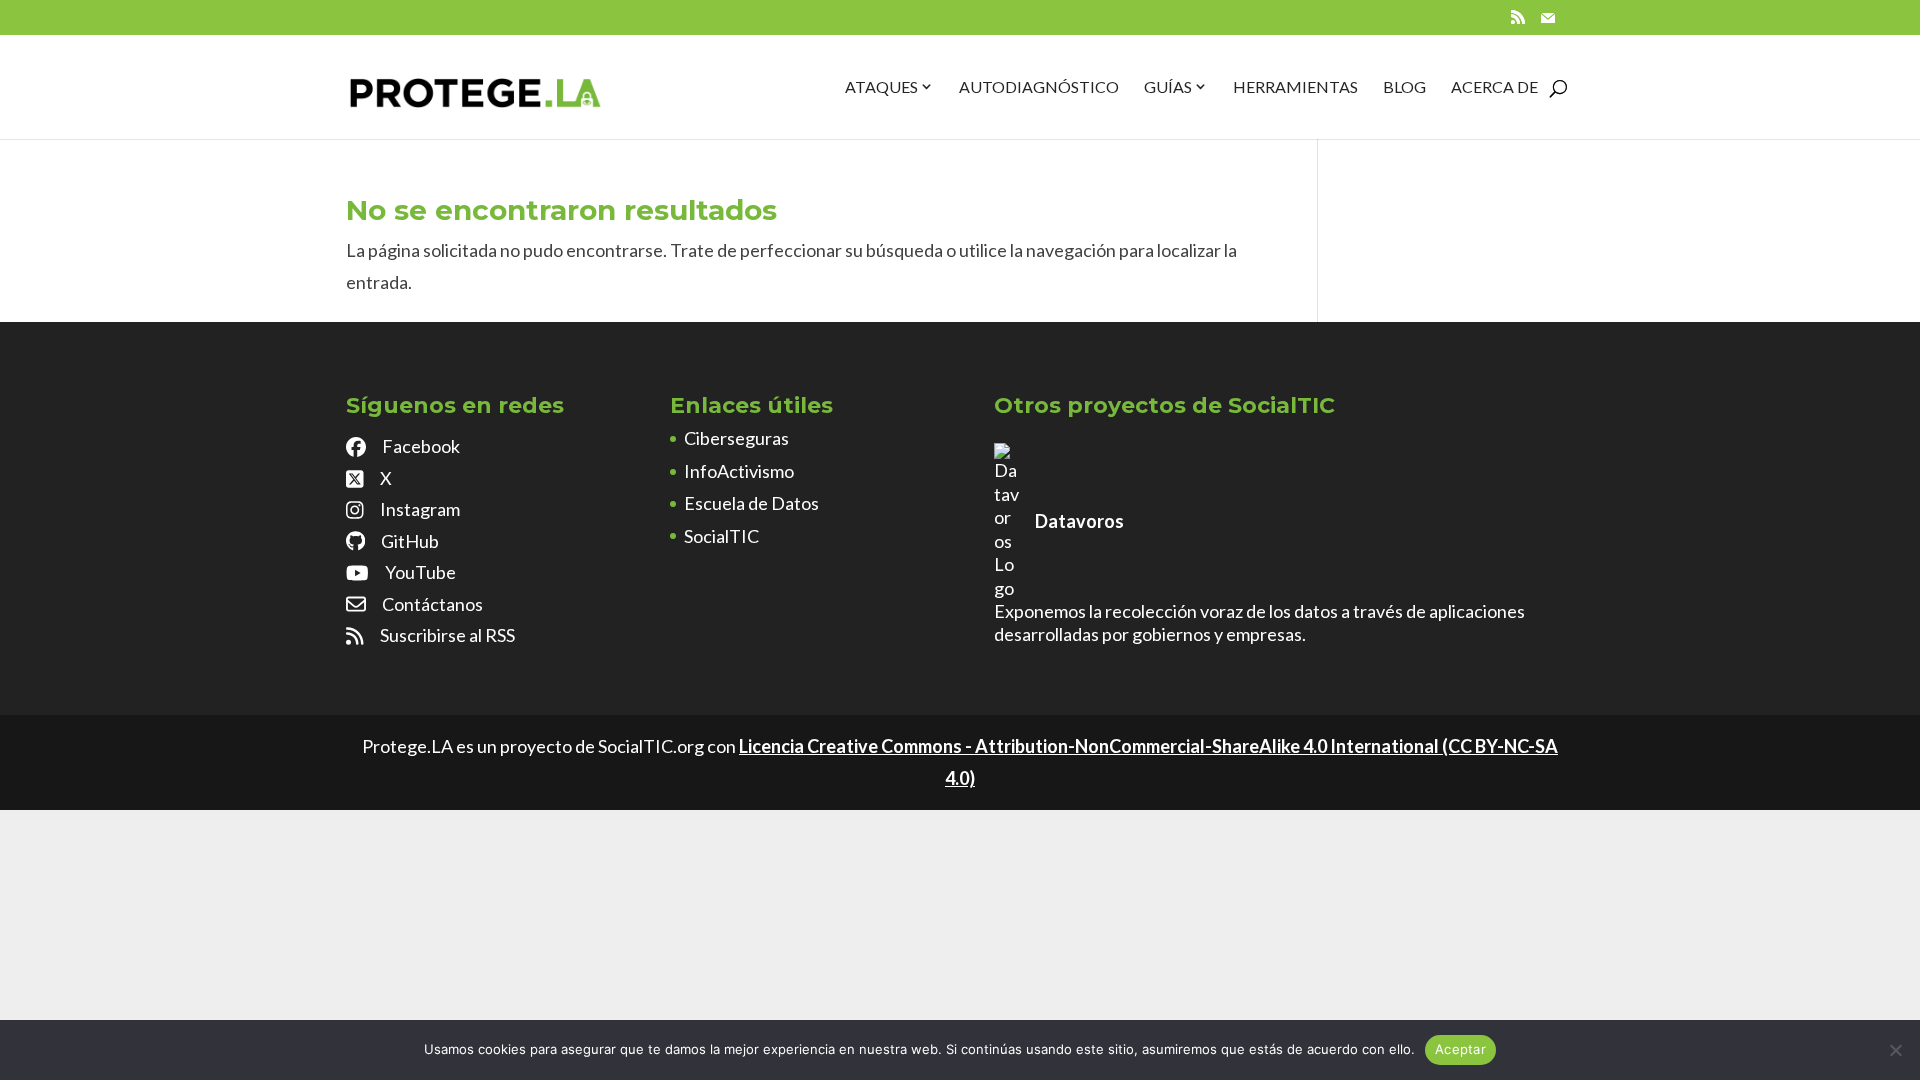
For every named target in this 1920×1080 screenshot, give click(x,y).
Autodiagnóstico (1039, 86)
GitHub (410, 541)
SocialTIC (721, 536)
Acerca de (1494, 86)
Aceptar (1460, 1049)
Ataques (881, 86)
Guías (1168, 86)
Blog (1404, 86)
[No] (1895, 1050)
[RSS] (1518, 23)
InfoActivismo (739, 471)
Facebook (421, 446)
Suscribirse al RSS (447, 635)
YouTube (420, 572)
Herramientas (1295, 86)
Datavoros (1079, 521)
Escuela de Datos (751, 503)
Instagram (420, 509)
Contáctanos (432, 604)
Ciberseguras (736, 438)
